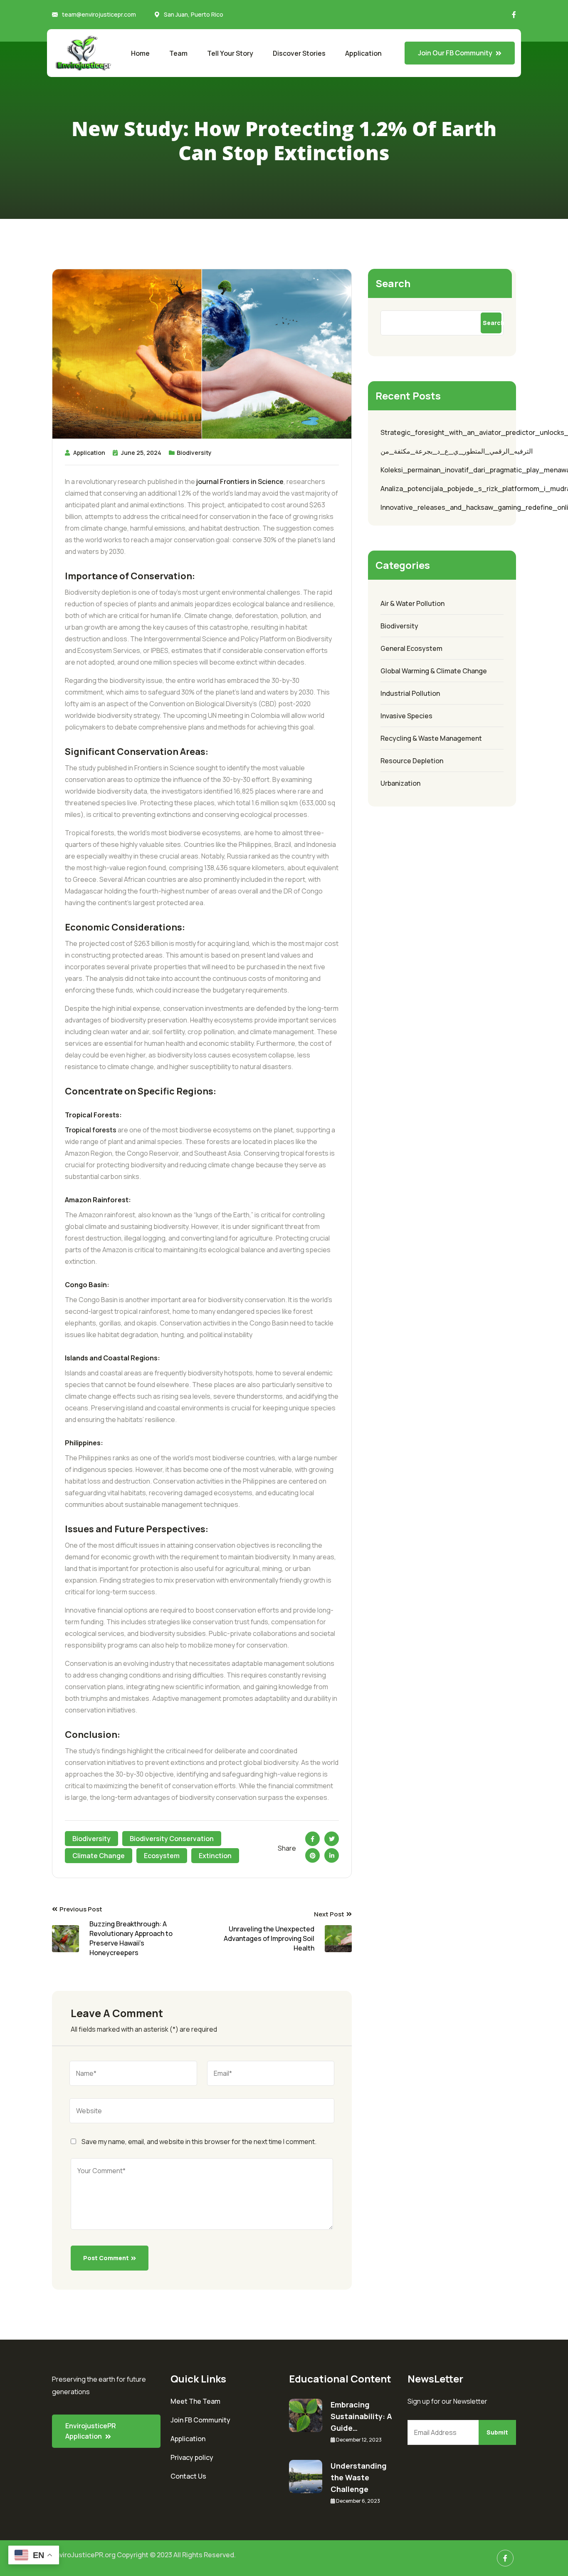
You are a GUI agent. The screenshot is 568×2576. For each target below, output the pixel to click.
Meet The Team (195, 2401)
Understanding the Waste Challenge (359, 2477)
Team (178, 53)
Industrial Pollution (410, 693)
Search (393, 283)
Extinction (215, 1856)
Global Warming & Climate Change (434, 671)
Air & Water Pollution (412, 603)
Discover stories (299, 53)
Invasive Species (406, 716)
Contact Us (188, 2476)
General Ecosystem (411, 648)
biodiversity (91, 1839)
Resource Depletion (412, 761)
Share (287, 1848)
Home (140, 53)
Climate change (99, 1856)
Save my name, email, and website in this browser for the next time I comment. (199, 2142)
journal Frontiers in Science (240, 481)
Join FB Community (200, 2420)
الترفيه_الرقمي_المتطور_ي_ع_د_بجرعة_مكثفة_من (457, 451)
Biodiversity (194, 453)
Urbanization (400, 783)
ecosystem (162, 1856)
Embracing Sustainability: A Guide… (361, 2416)
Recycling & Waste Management (431, 738)
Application (363, 53)
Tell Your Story (230, 53)
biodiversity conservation (172, 1839)
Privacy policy (192, 2457)
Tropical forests (91, 1130)
